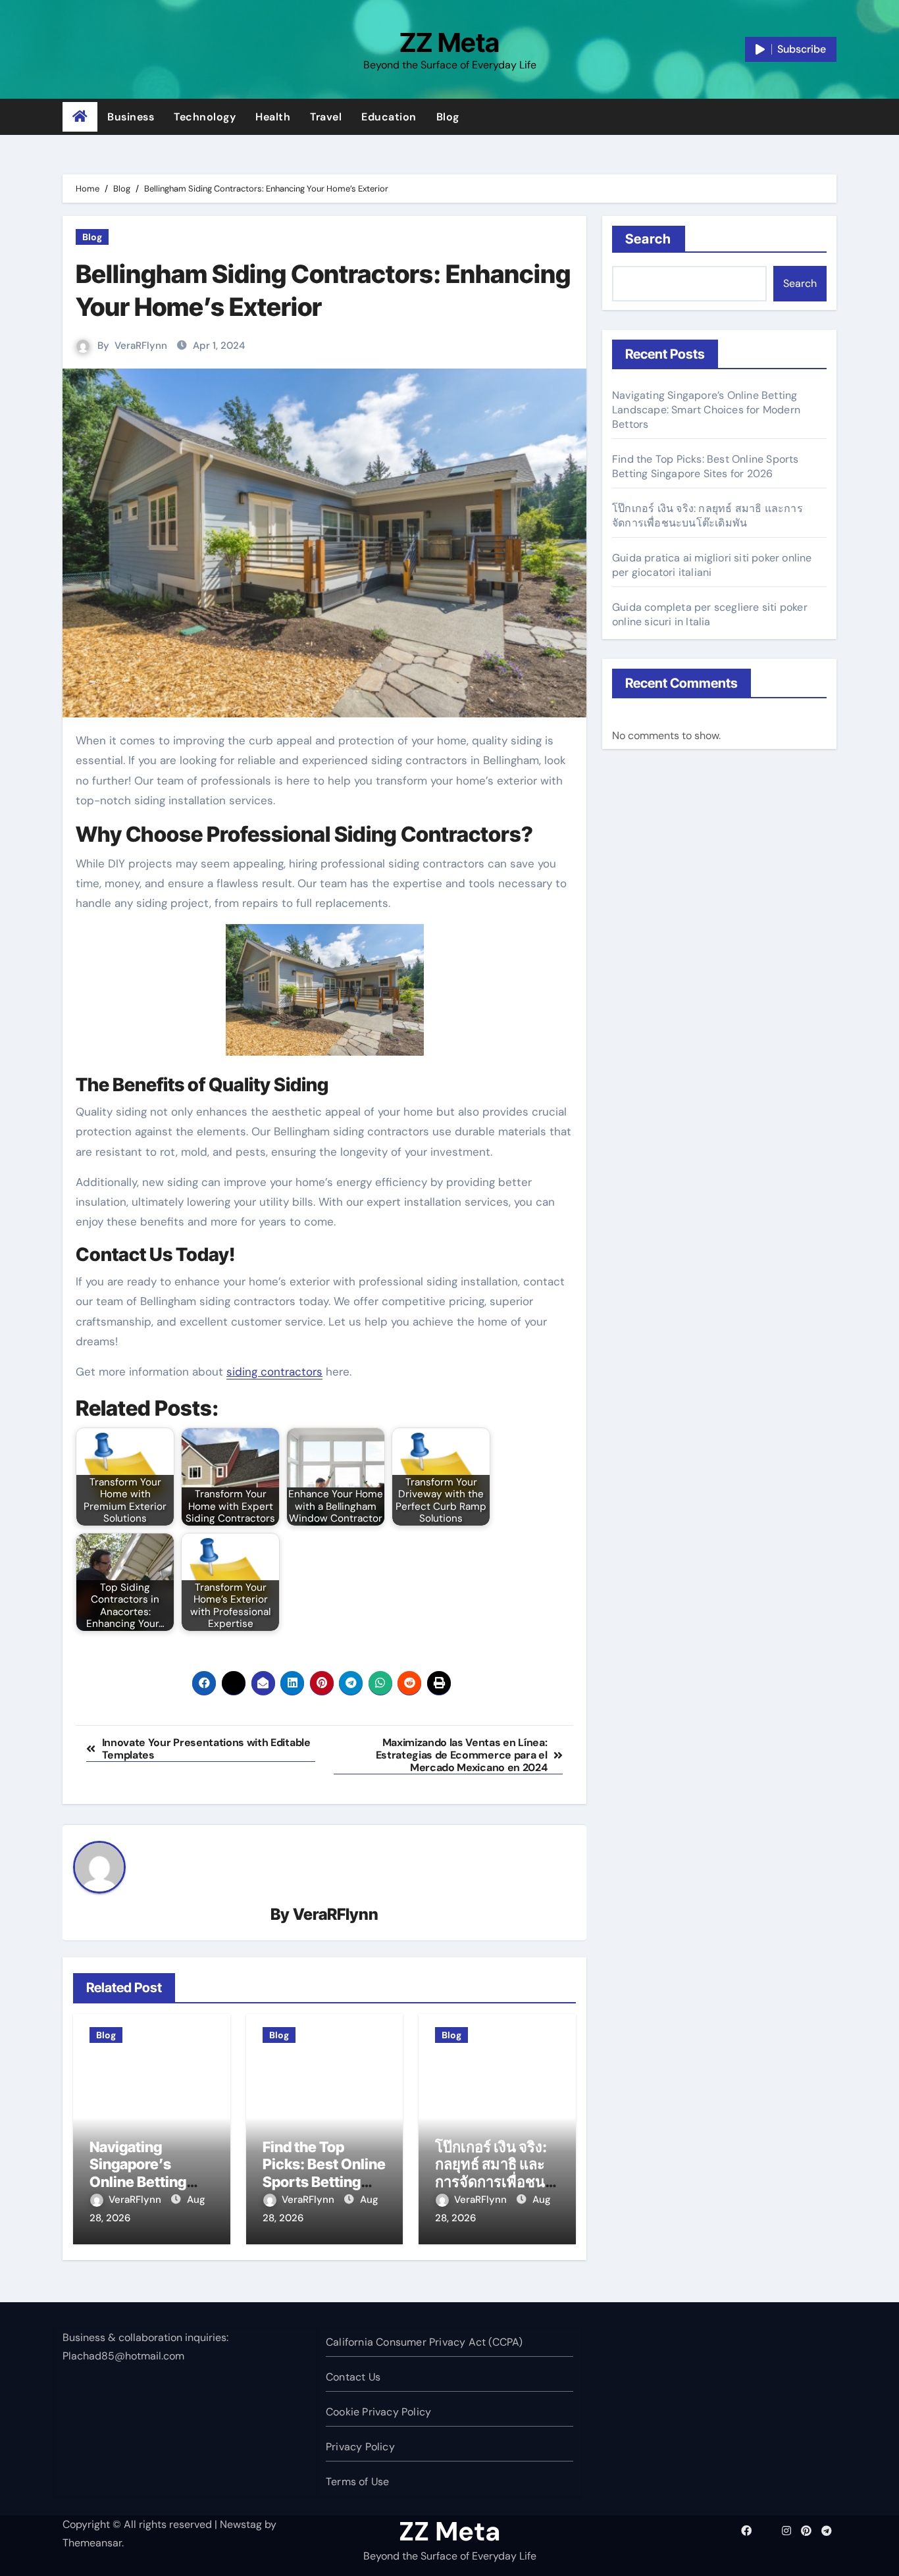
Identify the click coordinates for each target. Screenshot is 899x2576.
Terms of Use (357, 2482)
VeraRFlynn (141, 346)
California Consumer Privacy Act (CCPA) (424, 2342)
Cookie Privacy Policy (378, 2412)
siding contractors (274, 1372)
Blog (448, 117)
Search (649, 239)
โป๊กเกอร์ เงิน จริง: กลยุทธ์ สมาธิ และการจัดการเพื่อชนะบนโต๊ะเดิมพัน (494, 2173)
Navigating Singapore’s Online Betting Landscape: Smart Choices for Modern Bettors (706, 410)
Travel (326, 117)
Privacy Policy (360, 2447)
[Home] (80, 117)
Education (389, 117)
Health (273, 117)
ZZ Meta (449, 42)
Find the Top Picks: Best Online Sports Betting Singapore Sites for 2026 (324, 2182)
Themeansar (92, 2543)
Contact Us (353, 2377)
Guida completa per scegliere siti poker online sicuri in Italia (710, 614)
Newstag (241, 2524)
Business (131, 117)
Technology (205, 117)
